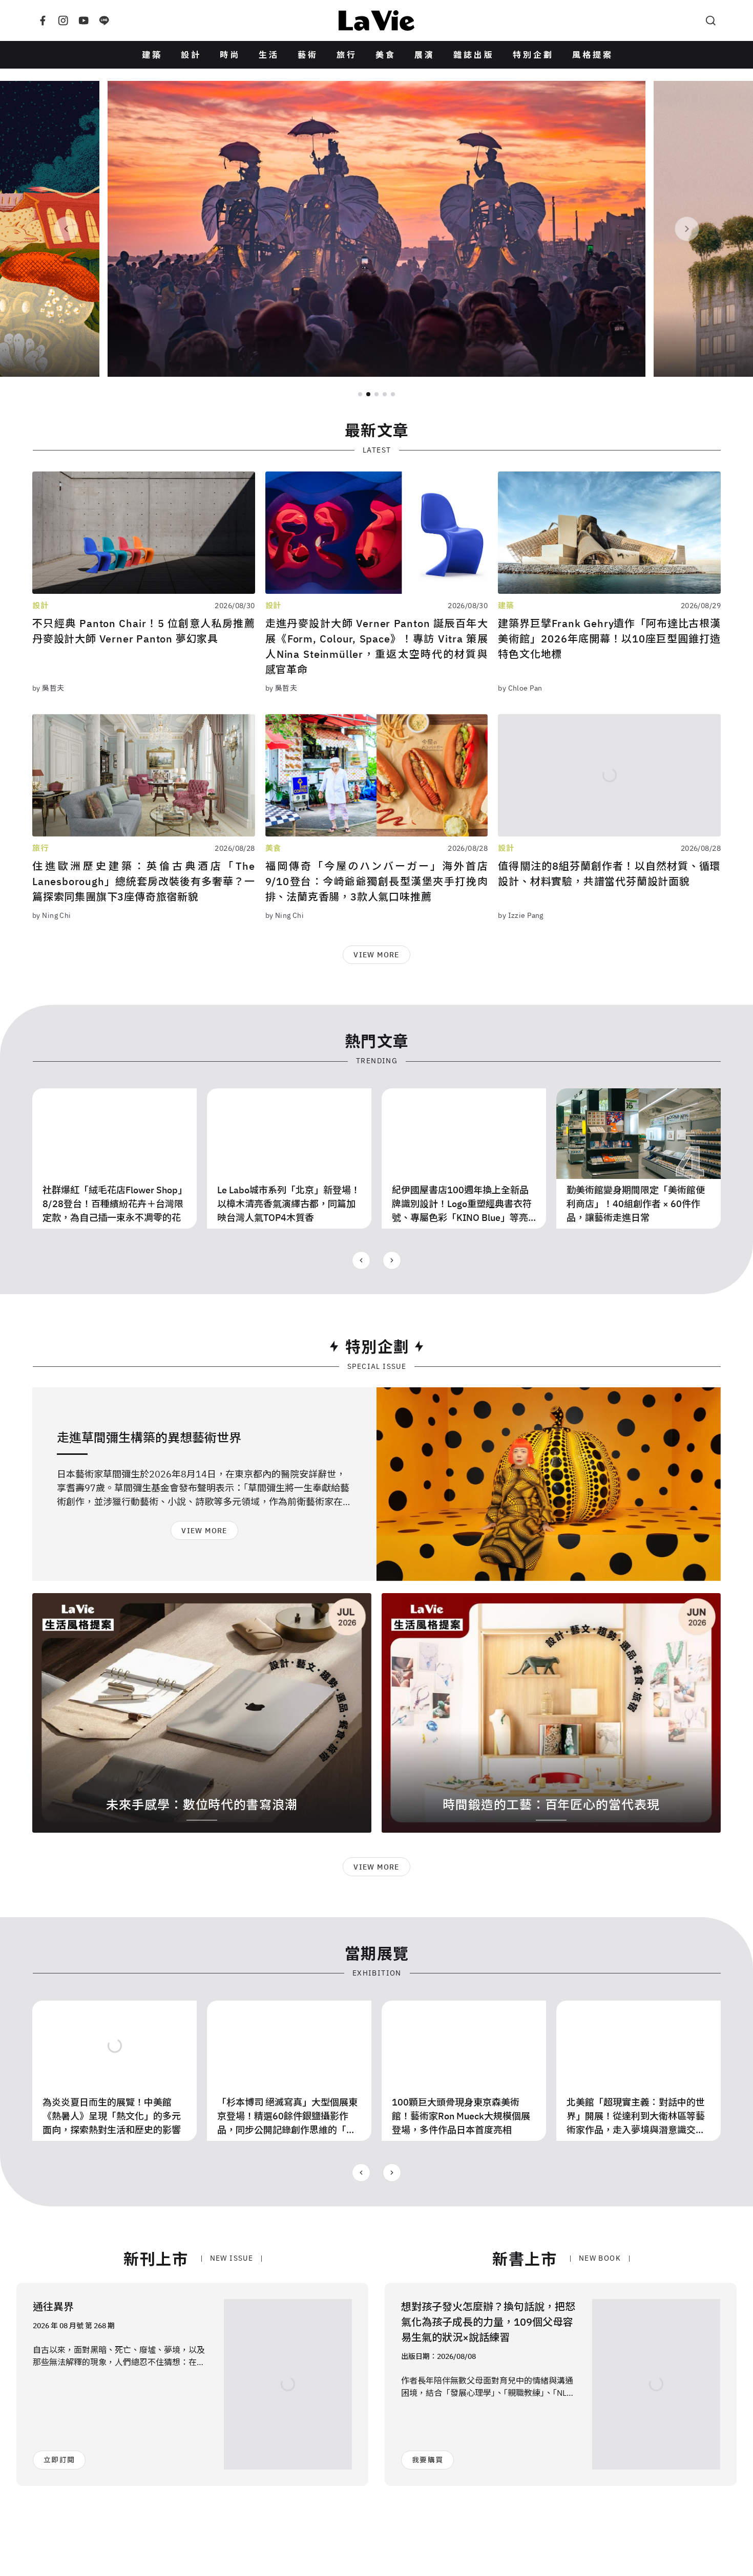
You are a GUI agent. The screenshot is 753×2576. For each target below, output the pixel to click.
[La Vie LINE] (104, 20)
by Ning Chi (52, 915)
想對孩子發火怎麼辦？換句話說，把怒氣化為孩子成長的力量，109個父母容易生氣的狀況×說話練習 (488, 2322)
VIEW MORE (376, 955)
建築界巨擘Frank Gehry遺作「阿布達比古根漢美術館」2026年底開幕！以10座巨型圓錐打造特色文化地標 (609, 639)
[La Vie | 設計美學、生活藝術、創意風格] (376, 20)
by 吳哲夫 (48, 688)
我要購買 (427, 2460)
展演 (425, 55)
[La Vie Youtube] (83, 20)
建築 (152, 55)
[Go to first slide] (392, 1260)
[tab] (360, 394)
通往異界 (53, 2306)
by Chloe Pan (520, 688)
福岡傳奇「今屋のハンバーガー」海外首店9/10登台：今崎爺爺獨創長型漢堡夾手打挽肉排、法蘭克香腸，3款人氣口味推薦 (377, 881)
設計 (191, 55)
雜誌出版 (474, 55)
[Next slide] (687, 229)
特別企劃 (533, 55)
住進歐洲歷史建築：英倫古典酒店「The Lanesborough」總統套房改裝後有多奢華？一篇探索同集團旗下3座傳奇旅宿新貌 (144, 881)
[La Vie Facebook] (43, 20)
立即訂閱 (59, 2460)
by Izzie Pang (520, 915)
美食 (386, 55)
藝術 (308, 55)
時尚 (230, 55)
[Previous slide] (66, 229)
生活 (269, 55)
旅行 (347, 55)
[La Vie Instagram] (63, 20)
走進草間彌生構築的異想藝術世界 (149, 1437)
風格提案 (593, 55)
